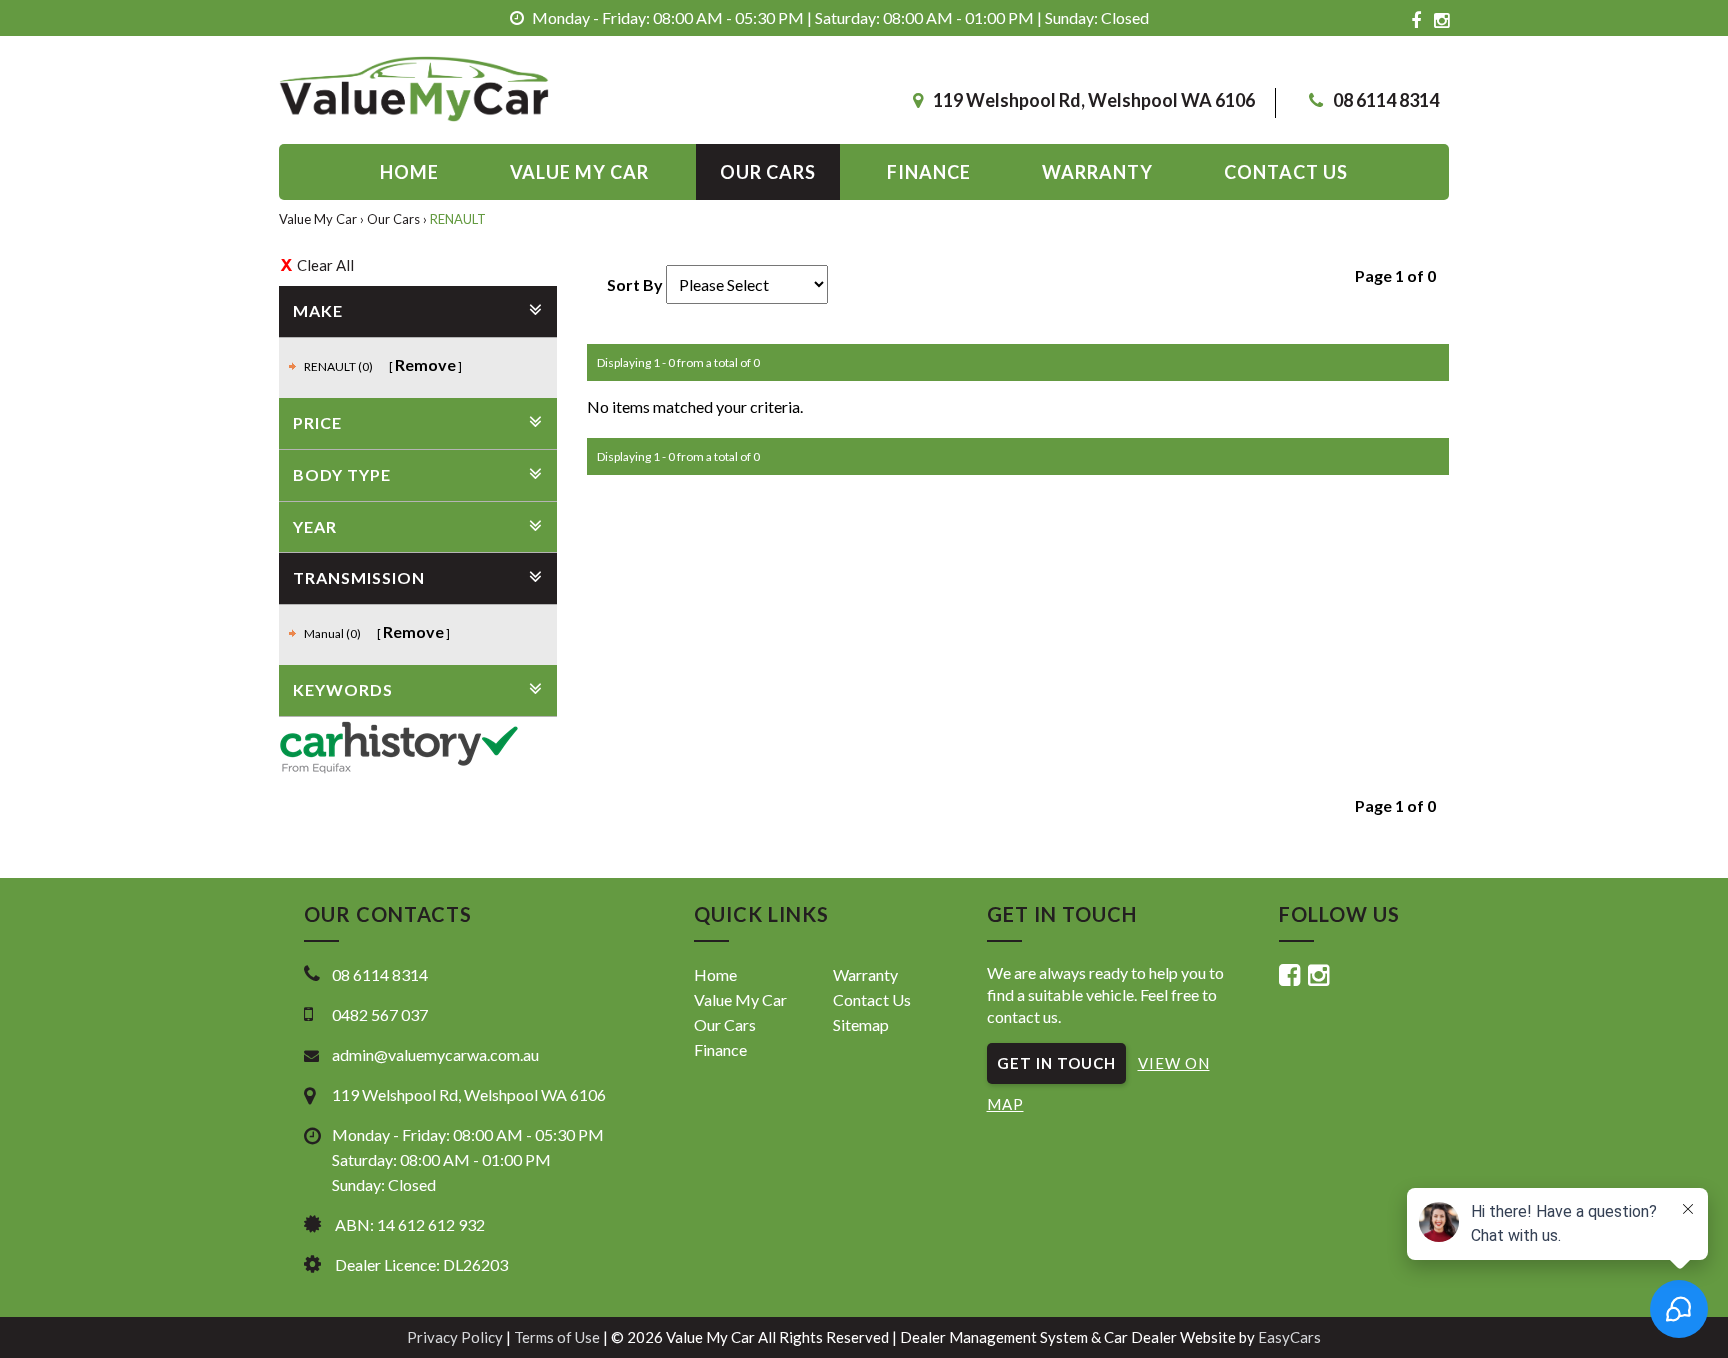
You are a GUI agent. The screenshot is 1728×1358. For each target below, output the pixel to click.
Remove (425, 364)
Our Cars (768, 172)
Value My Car (579, 172)
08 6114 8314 (1386, 100)
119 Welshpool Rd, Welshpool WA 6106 (1094, 100)
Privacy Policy (456, 1337)
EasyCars (1289, 1337)
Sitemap (861, 1024)
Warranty (1097, 172)
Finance (929, 172)
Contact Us (872, 999)
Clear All (325, 265)
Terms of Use (558, 1337)
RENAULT (458, 219)
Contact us (1286, 172)
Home (409, 172)
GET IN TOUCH (1056, 1063)
